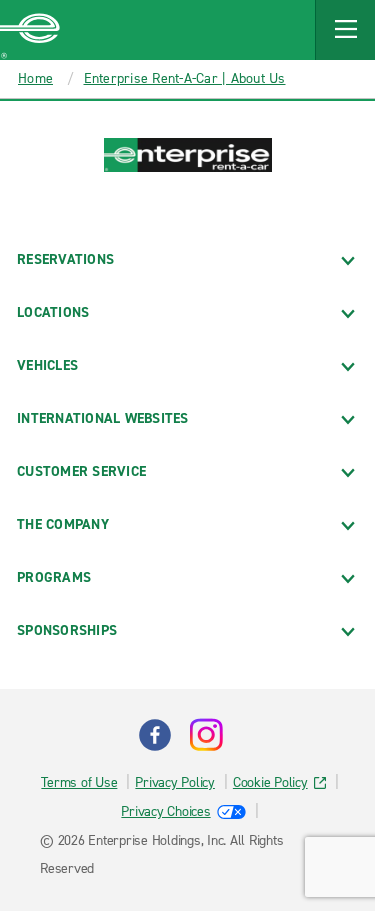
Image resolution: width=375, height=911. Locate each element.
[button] (345, 30)
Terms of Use (79, 782)
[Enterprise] (30, 30)
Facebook (155, 735)
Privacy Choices (165, 811)
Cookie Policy (270, 782)
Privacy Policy (175, 782)
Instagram (206, 735)
